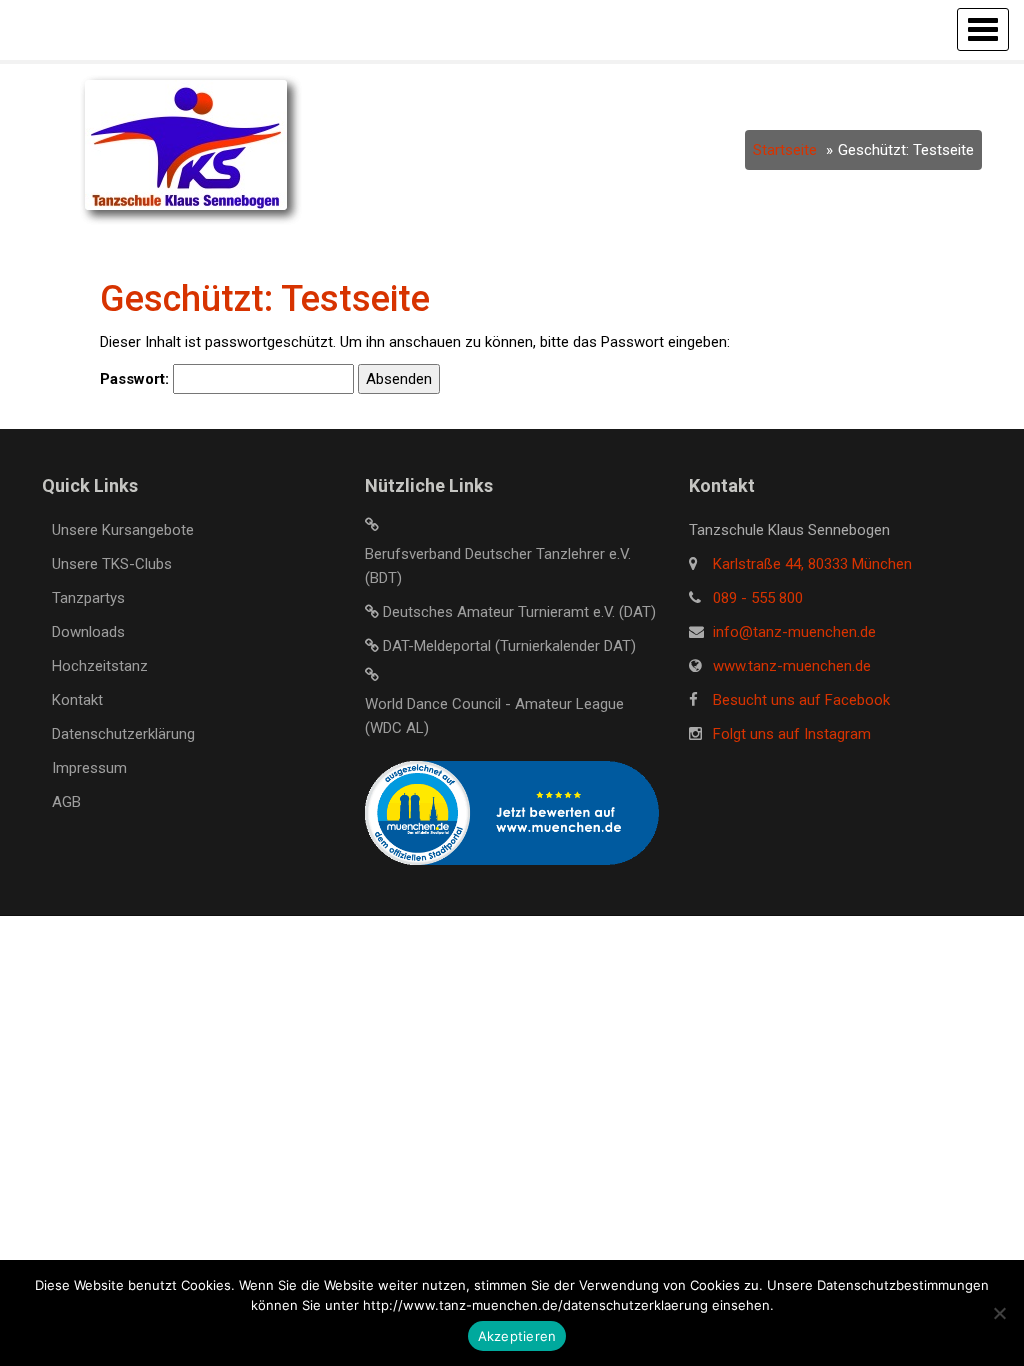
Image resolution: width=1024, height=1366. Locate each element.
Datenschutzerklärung (123, 734)
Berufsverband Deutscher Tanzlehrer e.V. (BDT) (498, 566)
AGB (66, 802)
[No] (999, 1313)
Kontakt (77, 700)
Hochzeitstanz (100, 666)
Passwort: (136, 379)
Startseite (785, 150)
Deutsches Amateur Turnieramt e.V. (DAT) (519, 612)
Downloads (88, 632)
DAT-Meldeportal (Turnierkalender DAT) (509, 646)
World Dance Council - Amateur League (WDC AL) (494, 716)
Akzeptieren (517, 1336)
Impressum (89, 768)
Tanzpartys (88, 598)
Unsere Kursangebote (123, 530)
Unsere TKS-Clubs (112, 564)
